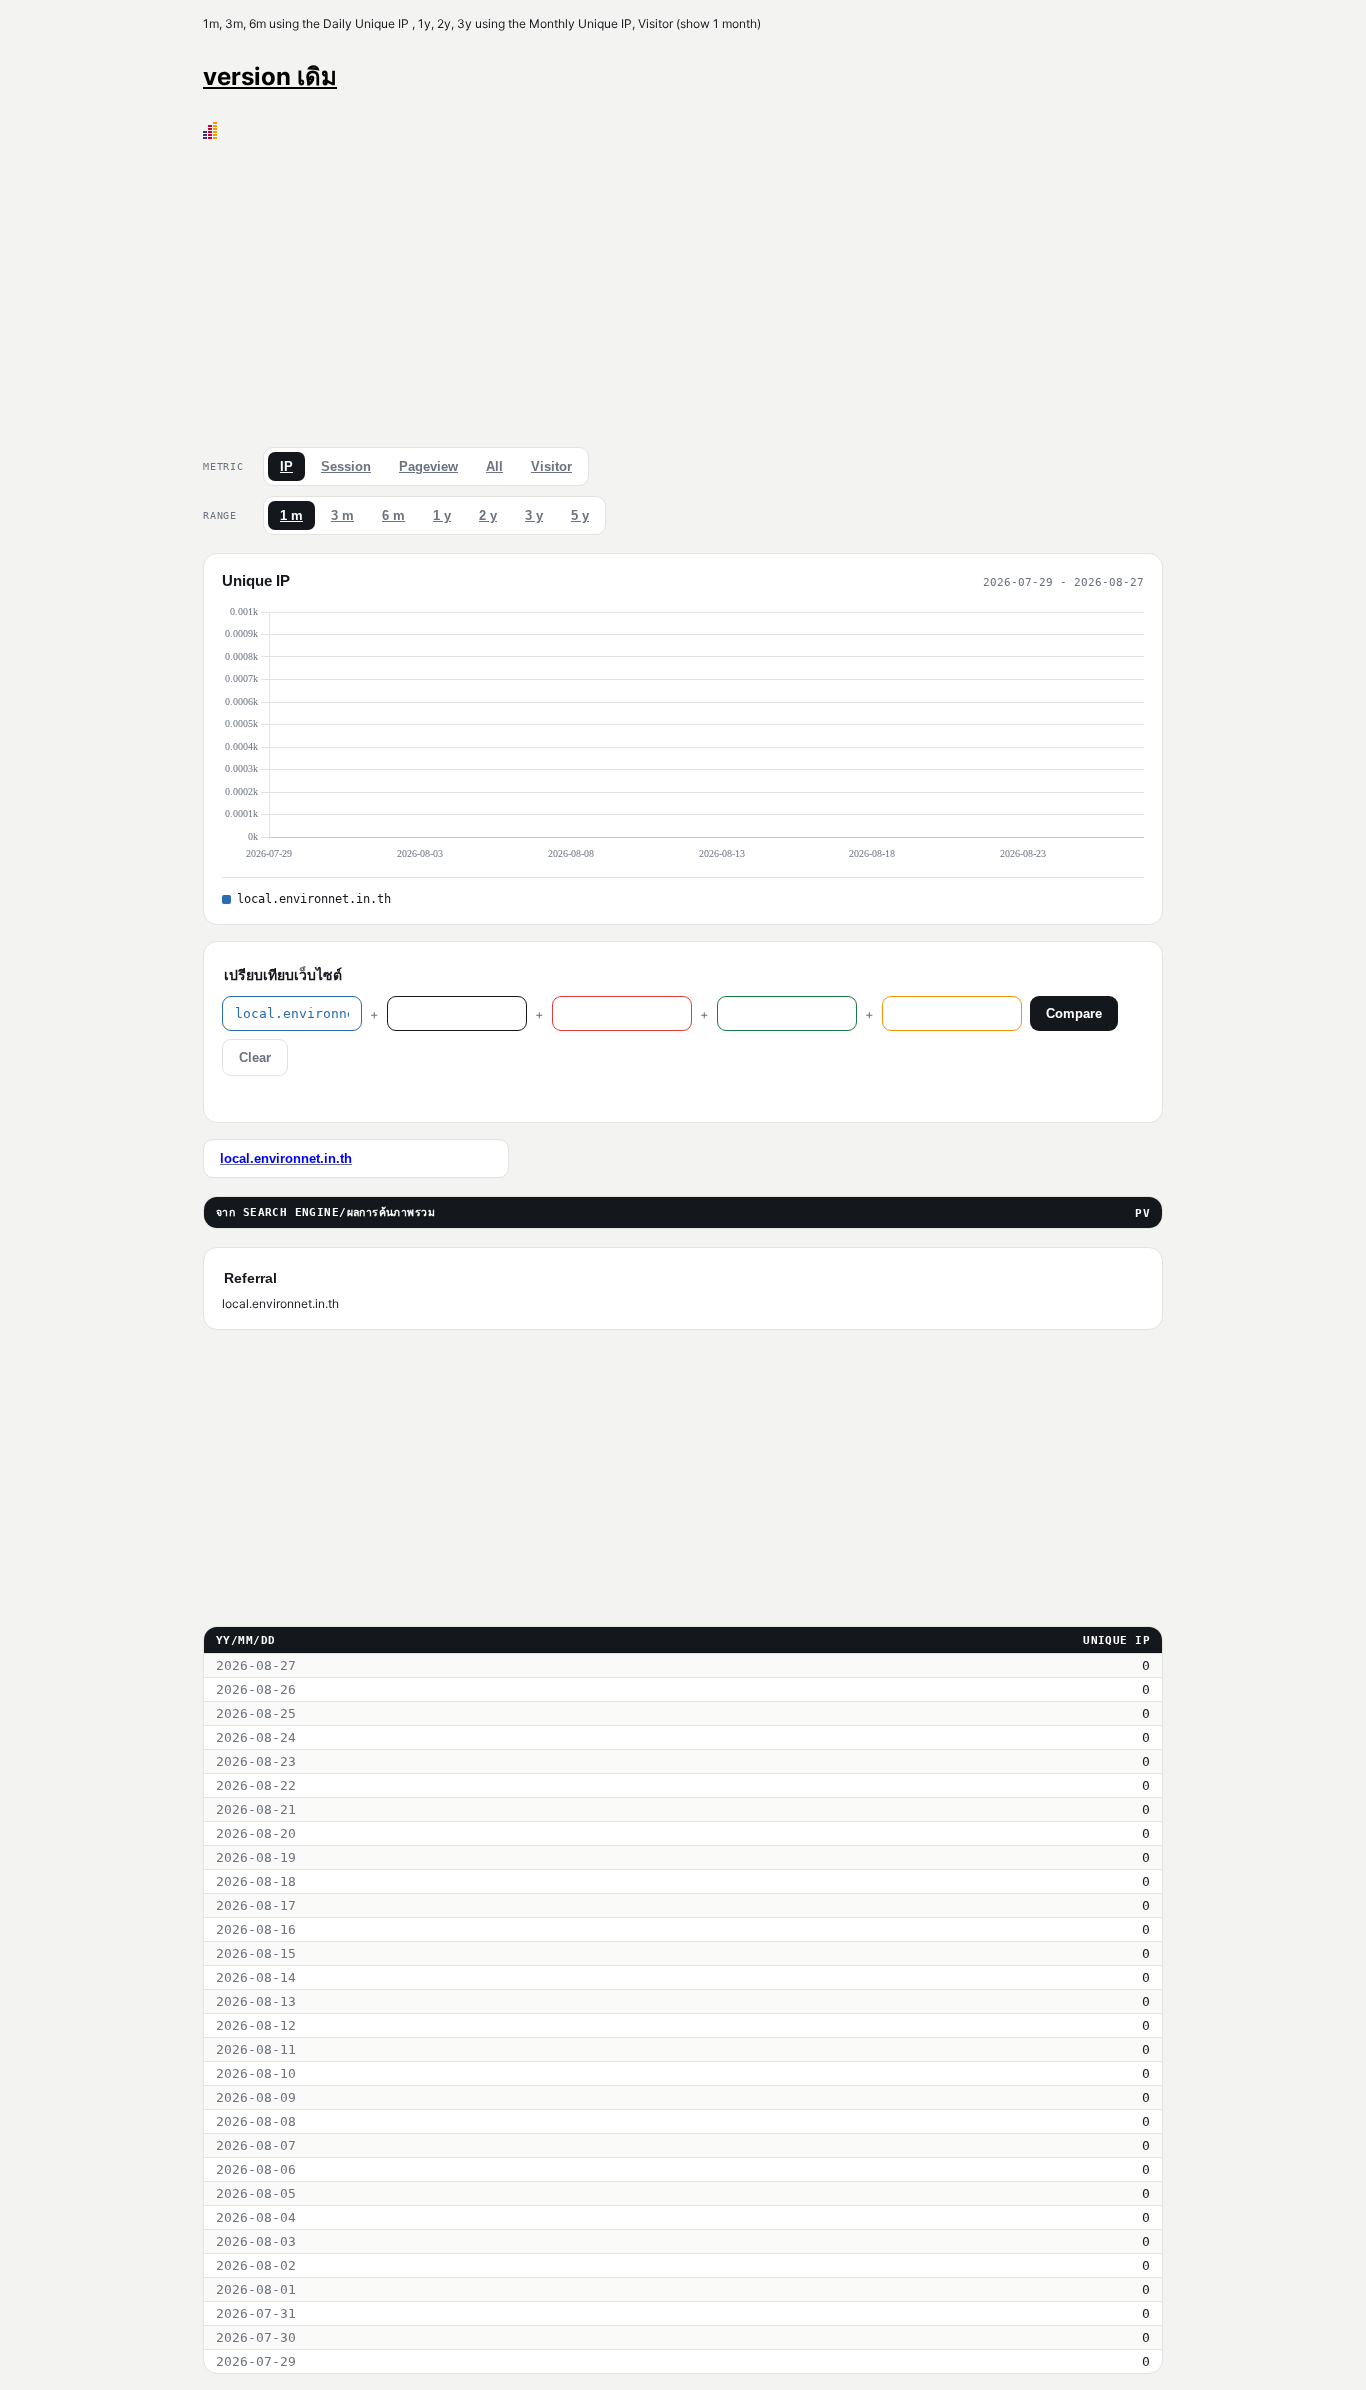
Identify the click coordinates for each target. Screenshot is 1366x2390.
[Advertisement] (683, 289)
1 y (442, 515)
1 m (291, 515)
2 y (488, 515)
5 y (580, 515)
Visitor (551, 466)
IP (286, 466)
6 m (393, 515)
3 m (342, 515)
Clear (255, 1057)
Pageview (428, 466)
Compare (1074, 1013)
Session (346, 466)
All (494, 466)
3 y (534, 515)
